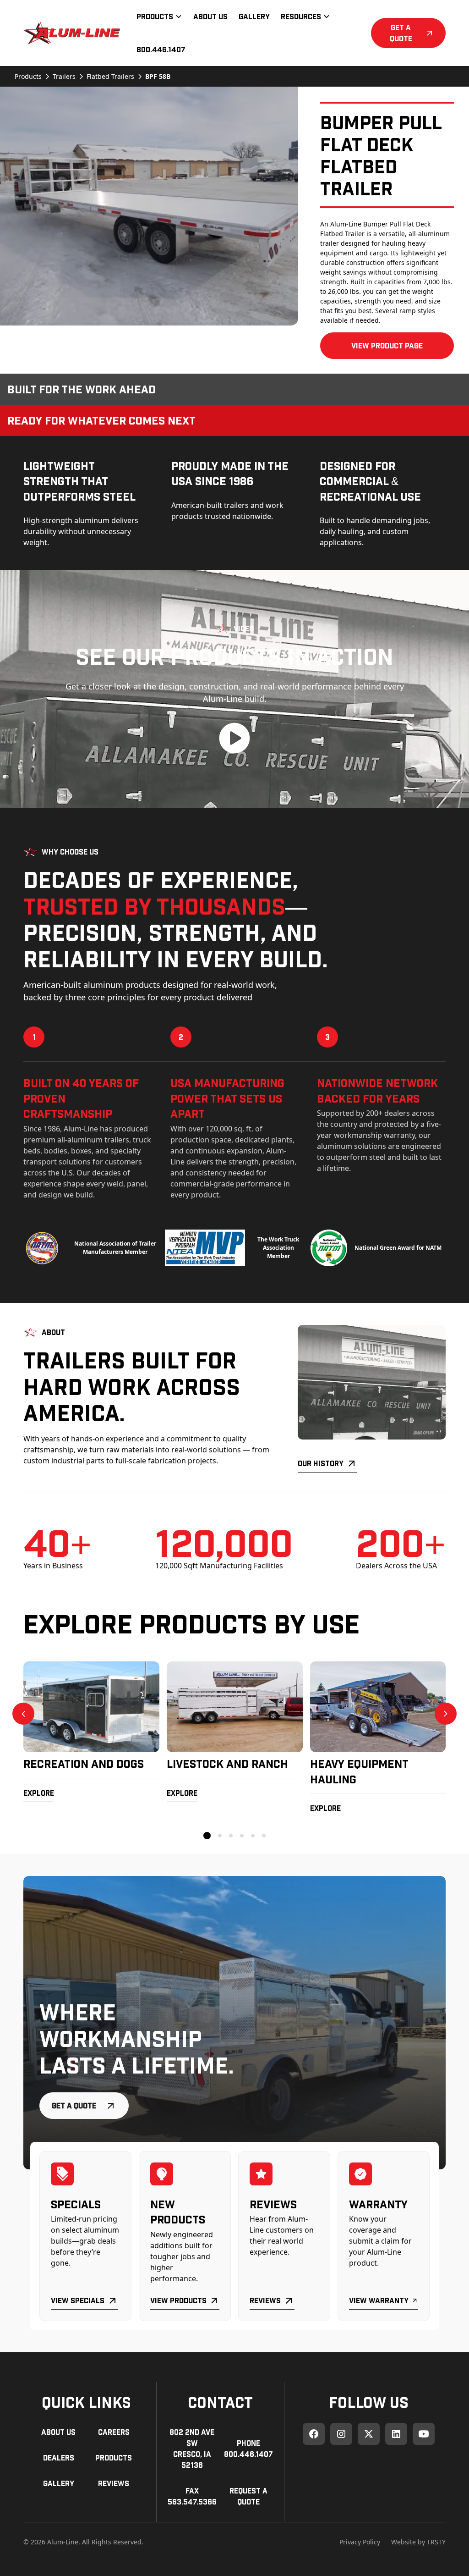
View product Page (387, 345)
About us (58, 2432)
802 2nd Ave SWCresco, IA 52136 (192, 2448)
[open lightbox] (149, 206)
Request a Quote (248, 2496)
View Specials (78, 2300)
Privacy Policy (360, 2542)
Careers (114, 2432)
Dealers (59, 2457)
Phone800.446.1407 (248, 2448)
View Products (178, 2300)
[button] (159, 17)
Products (114, 2457)
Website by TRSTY (418, 2542)
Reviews (265, 2300)
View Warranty (379, 2300)
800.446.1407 (161, 49)
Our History (321, 1463)
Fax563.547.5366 (192, 2496)
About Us (210, 16)
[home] (72, 33)
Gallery (254, 16)
